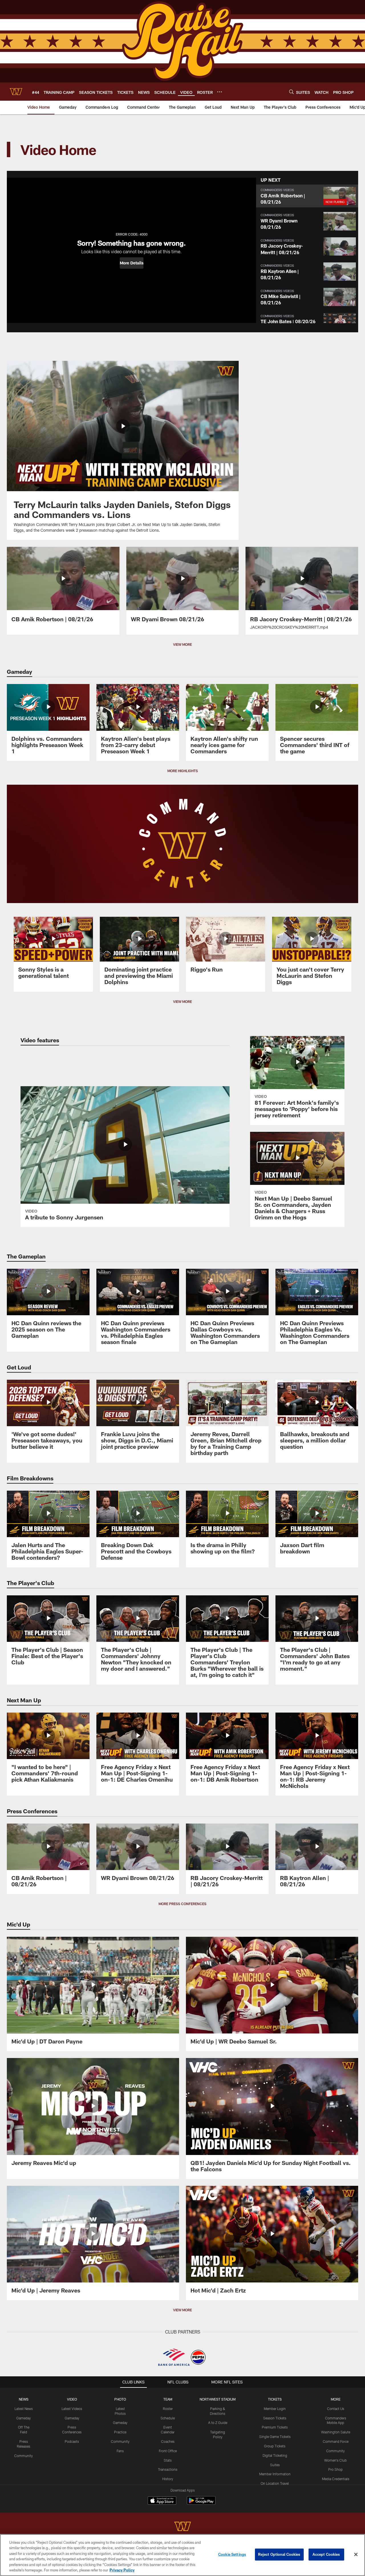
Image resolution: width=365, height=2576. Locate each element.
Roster (168, 2409)
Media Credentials (336, 2479)
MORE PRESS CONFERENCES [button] (182, 1904)
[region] (182, 2555)
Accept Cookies (326, 2554)
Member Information (275, 2474)
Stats (168, 2460)
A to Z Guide (218, 2423)
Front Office (168, 2451)
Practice (120, 2432)
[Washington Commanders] (182, 2527)
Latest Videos (72, 2409)
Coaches (168, 2441)
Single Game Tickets (275, 2437)
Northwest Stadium (218, 2399)
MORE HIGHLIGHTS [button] (183, 771)
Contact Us (336, 2409)
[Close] (356, 2555)
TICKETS (275, 2399)
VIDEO (72, 2399)
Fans (120, 2451)
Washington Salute (336, 2432)
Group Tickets (275, 2446)
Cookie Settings (232, 2554)
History (168, 2479)
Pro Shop (335, 2469)
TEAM (168, 2399)
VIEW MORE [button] (182, 644)
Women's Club (335, 2460)
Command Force (336, 2441)
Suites (275, 2465)
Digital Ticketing (275, 2455)
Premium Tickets (275, 2427)
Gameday (24, 2418)
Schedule (168, 2418)
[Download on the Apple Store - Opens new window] (162, 2501)
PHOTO (120, 2399)
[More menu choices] (220, 92)
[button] (132, 263)
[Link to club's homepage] (16, 92)
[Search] (291, 92)
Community (24, 2456)
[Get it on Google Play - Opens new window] (201, 2503)
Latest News (24, 2409)
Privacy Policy (122, 2570)
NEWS (24, 2399)
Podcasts (72, 2441)
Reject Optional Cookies (279, 2554)
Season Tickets (275, 2418)
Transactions (168, 2469)
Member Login (275, 2409)
